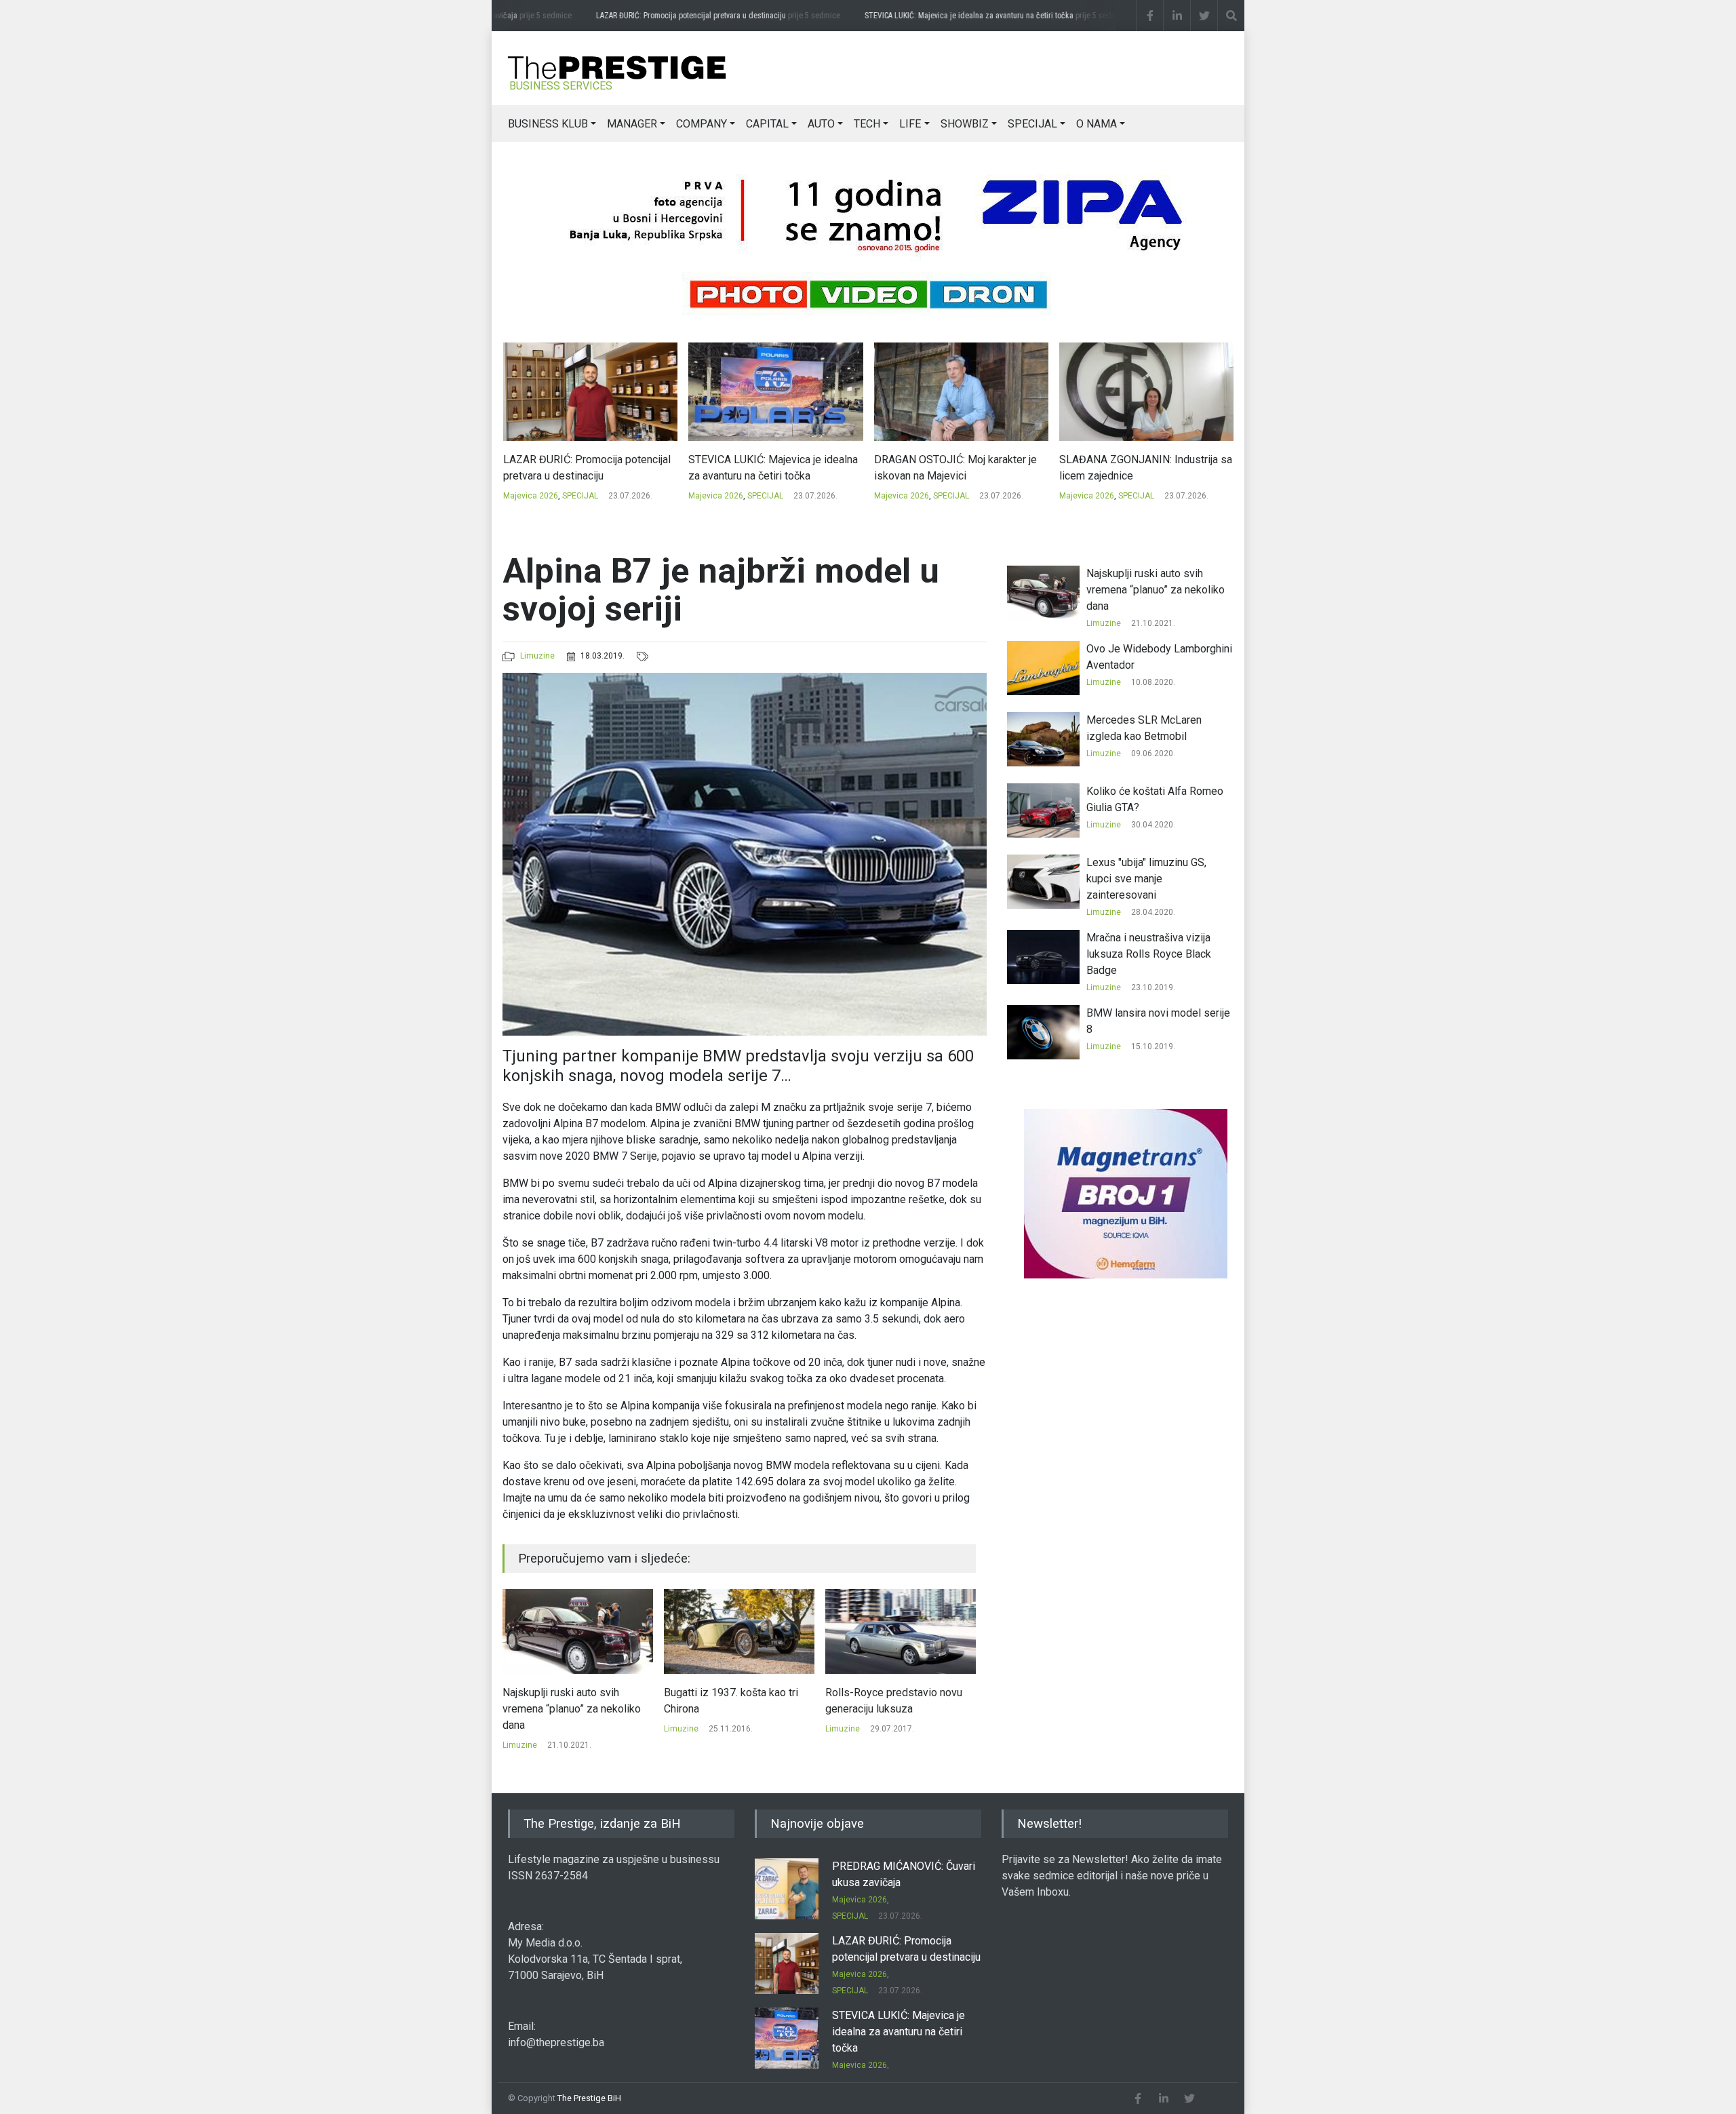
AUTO (821, 124)
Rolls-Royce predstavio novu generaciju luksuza (732, 1701)
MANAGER (632, 124)
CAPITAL (767, 124)
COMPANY (702, 124)
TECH (867, 124)
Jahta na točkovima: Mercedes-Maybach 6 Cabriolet (900, 1701)
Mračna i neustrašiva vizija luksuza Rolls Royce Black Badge (1149, 954)
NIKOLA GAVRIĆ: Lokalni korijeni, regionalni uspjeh (1137, 468)
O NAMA (1097, 124)
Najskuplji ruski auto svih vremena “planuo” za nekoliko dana (1156, 590)
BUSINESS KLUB (548, 124)
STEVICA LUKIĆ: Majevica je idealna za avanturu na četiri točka (964, 16)
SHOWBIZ (965, 124)
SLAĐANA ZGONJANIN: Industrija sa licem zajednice (960, 468)
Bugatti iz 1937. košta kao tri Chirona (570, 1701)
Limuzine (537, 656)
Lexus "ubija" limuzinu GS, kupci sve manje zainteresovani (1146, 879)
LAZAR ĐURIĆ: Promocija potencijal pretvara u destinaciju (686, 16)
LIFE (910, 124)
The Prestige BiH (589, 2098)
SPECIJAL (1032, 124)
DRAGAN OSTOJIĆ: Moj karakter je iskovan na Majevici (770, 468)
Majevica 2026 (530, 496)
